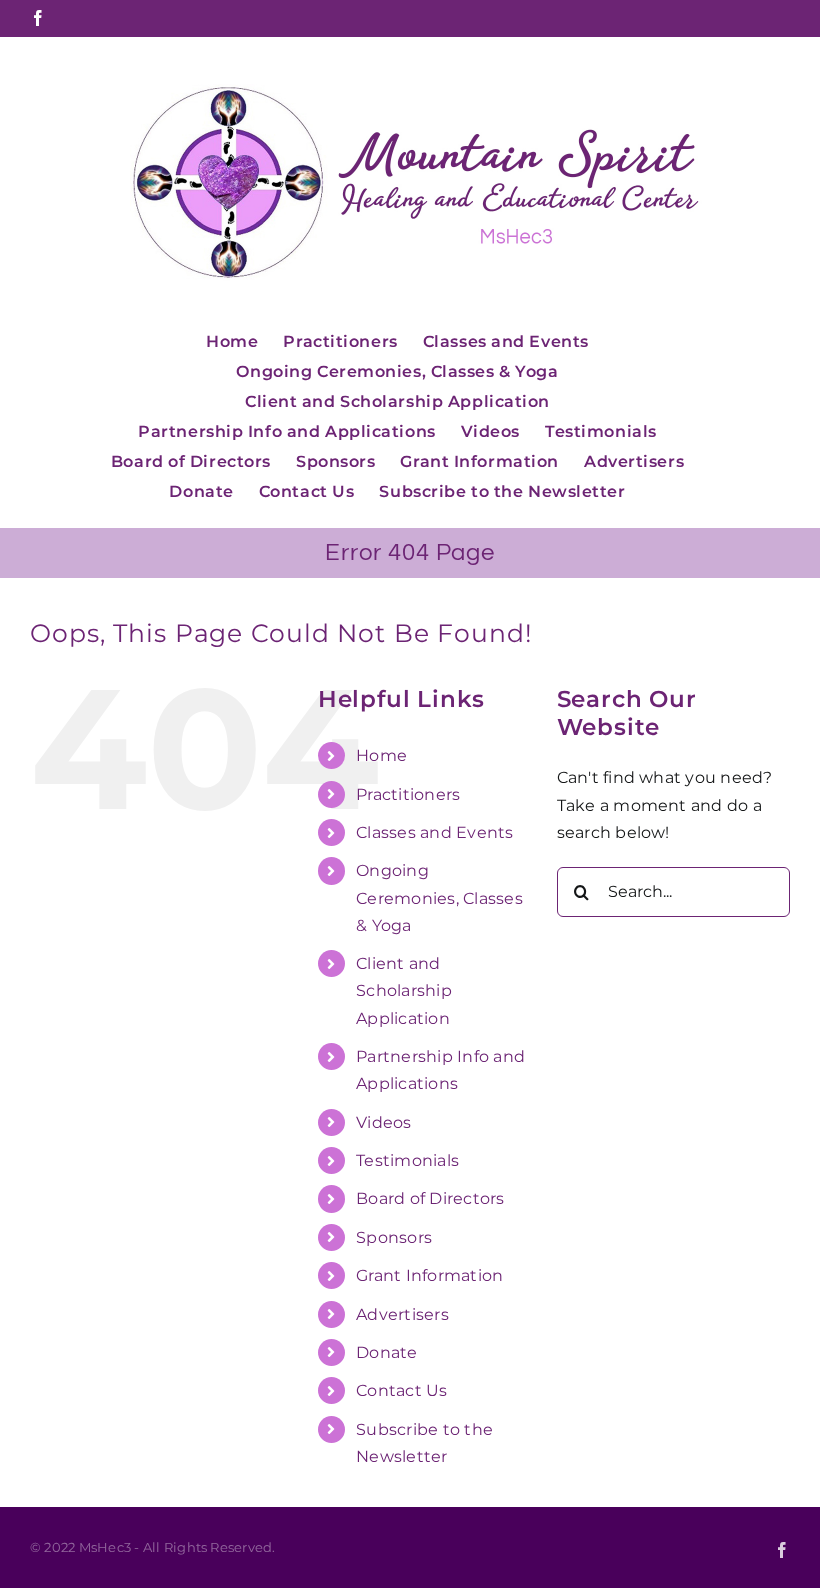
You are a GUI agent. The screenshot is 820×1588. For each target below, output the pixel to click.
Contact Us (401, 1390)
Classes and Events (434, 832)
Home (381, 755)
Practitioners (408, 794)
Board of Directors (430, 1198)
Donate (386, 1352)
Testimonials (407, 1160)
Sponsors (394, 1237)
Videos (383, 1122)
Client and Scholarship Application (404, 990)
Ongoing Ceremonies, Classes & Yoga (439, 897)
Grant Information (429, 1275)
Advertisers (402, 1314)
